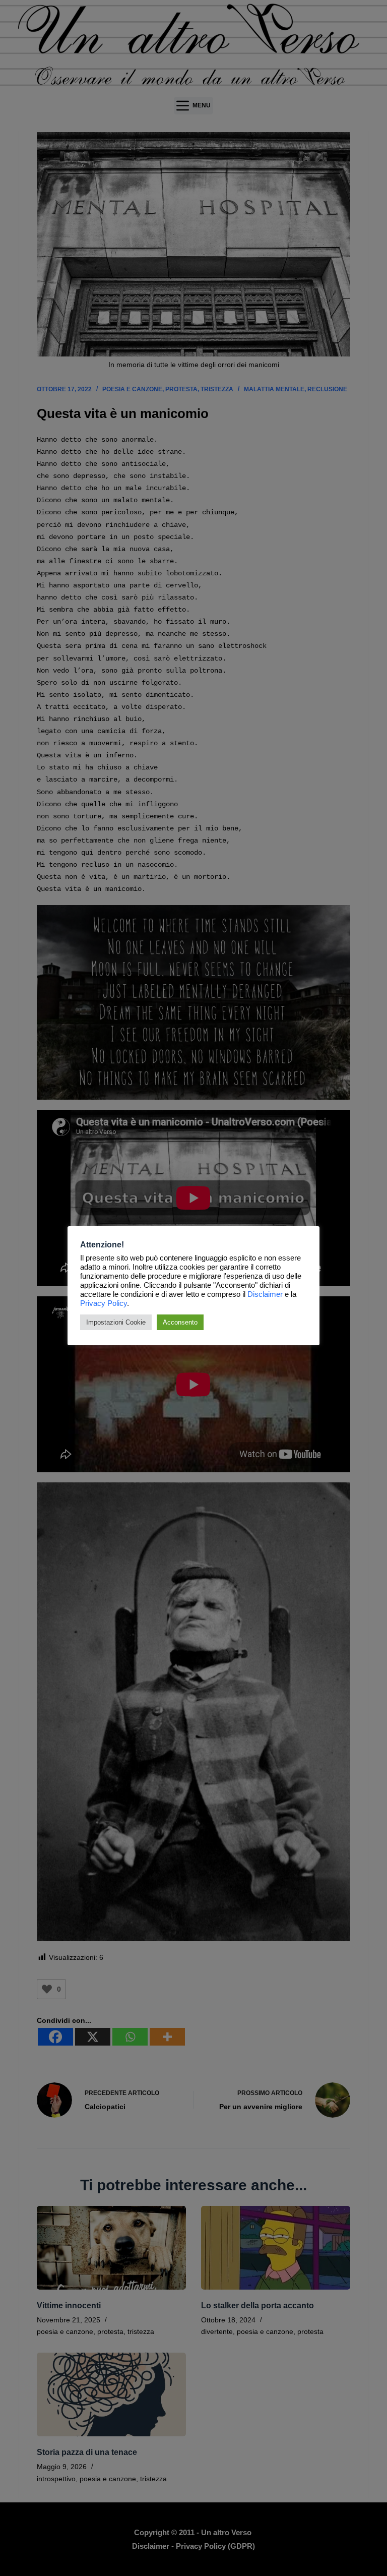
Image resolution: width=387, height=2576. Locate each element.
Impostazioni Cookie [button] (116, 1322)
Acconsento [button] (180, 1322)
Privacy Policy (104, 1303)
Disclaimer (265, 1294)
